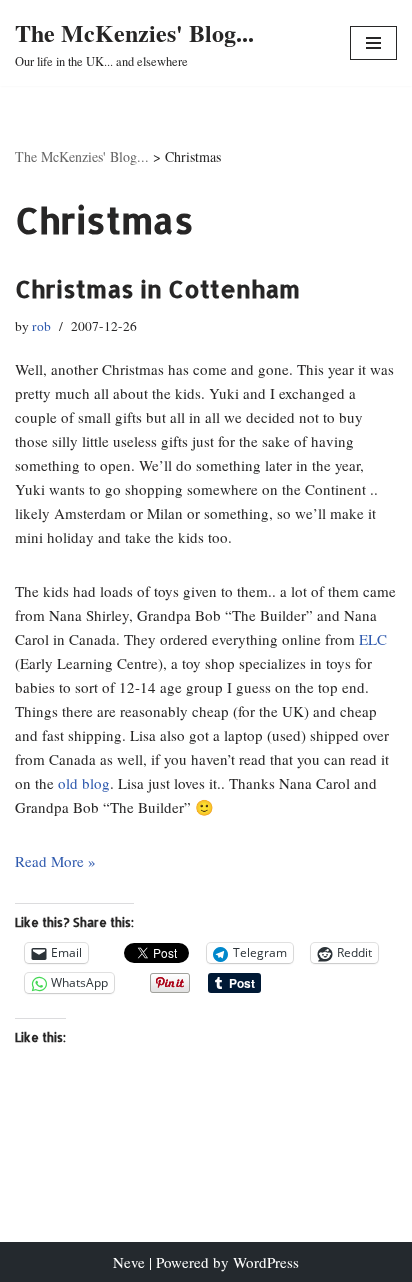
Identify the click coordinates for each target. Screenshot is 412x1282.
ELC (373, 639)
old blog (84, 783)
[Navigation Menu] (373, 43)
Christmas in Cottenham (157, 288)
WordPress (266, 1262)
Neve (129, 1262)
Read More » (55, 861)
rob (41, 326)
